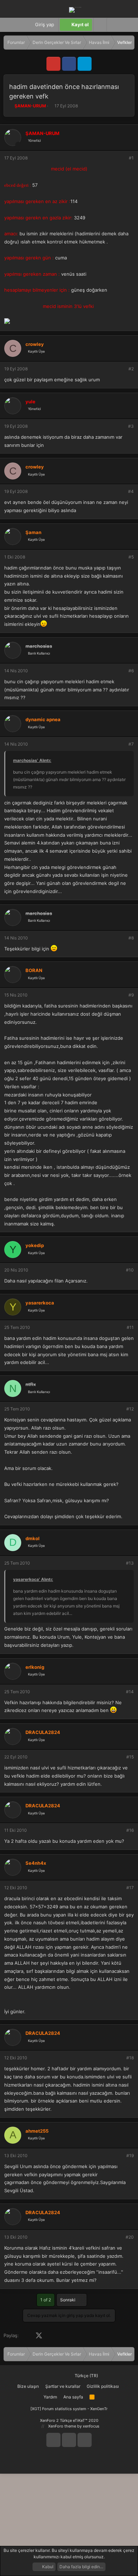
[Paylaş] (122, 158)
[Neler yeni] (127, 25)
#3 (131, 426)
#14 (130, 1692)
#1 (131, 158)
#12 (130, 1409)
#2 (131, 369)
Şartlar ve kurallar (63, 2386)
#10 (130, 1270)
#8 (131, 938)
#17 (130, 1888)
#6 (131, 671)
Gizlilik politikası (103, 2386)
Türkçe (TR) (86, 2376)
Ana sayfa (73, 2397)
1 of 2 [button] (46, 2300)
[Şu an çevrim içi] (18, 145)
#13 (130, 1563)
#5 (131, 557)
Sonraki (68, 2300)
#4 (131, 491)
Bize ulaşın (28, 2386)
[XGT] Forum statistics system (69, 2409)
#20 (130, 2237)
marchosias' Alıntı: (32, 760)
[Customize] (100, 25)
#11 (130, 1327)
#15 (130, 1757)
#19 (130, 2156)
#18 (130, 2058)
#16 (130, 1830)
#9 (131, 995)
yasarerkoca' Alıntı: (33, 1579)
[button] (113, 25)
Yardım (50, 2397)
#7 (131, 744)
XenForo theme (62, 2426)
